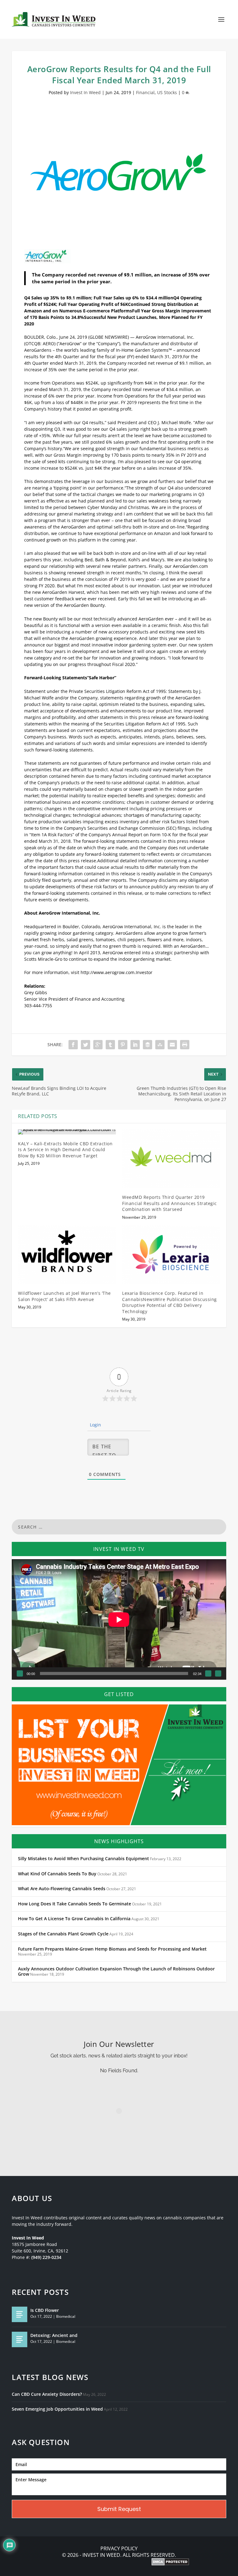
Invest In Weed (85, 92)
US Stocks (167, 92)
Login (95, 1425)
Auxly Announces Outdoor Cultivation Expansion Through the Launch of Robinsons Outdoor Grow (116, 1972)
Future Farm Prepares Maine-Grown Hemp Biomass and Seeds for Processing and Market (112, 1949)
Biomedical (66, 2316)
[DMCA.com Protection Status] (170, 2562)
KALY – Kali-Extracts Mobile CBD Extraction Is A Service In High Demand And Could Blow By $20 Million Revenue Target (65, 1150)
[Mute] (208, 1673)
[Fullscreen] (218, 1673)
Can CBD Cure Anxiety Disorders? (47, 2394)
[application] (119, 1619)
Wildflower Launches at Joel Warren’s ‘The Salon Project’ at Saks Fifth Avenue (64, 1296)
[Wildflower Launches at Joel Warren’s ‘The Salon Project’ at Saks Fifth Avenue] (67, 1255)
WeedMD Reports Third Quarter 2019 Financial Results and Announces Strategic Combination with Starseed (170, 1203)
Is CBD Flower (45, 2310)
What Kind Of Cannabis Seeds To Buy (57, 1874)
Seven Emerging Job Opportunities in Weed (57, 2409)
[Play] (20, 1673)
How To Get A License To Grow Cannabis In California (74, 1919)
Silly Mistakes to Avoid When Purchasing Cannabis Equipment (84, 1859)
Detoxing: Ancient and (54, 2335)
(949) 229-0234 (46, 2257)
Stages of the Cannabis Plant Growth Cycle (63, 1934)
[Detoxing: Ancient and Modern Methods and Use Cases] (20, 2339)
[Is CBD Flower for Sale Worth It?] (20, 2314)
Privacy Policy (119, 2549)
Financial (145, 92)
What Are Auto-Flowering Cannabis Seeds (62, 1889)
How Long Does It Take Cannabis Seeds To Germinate (75, 1904)
